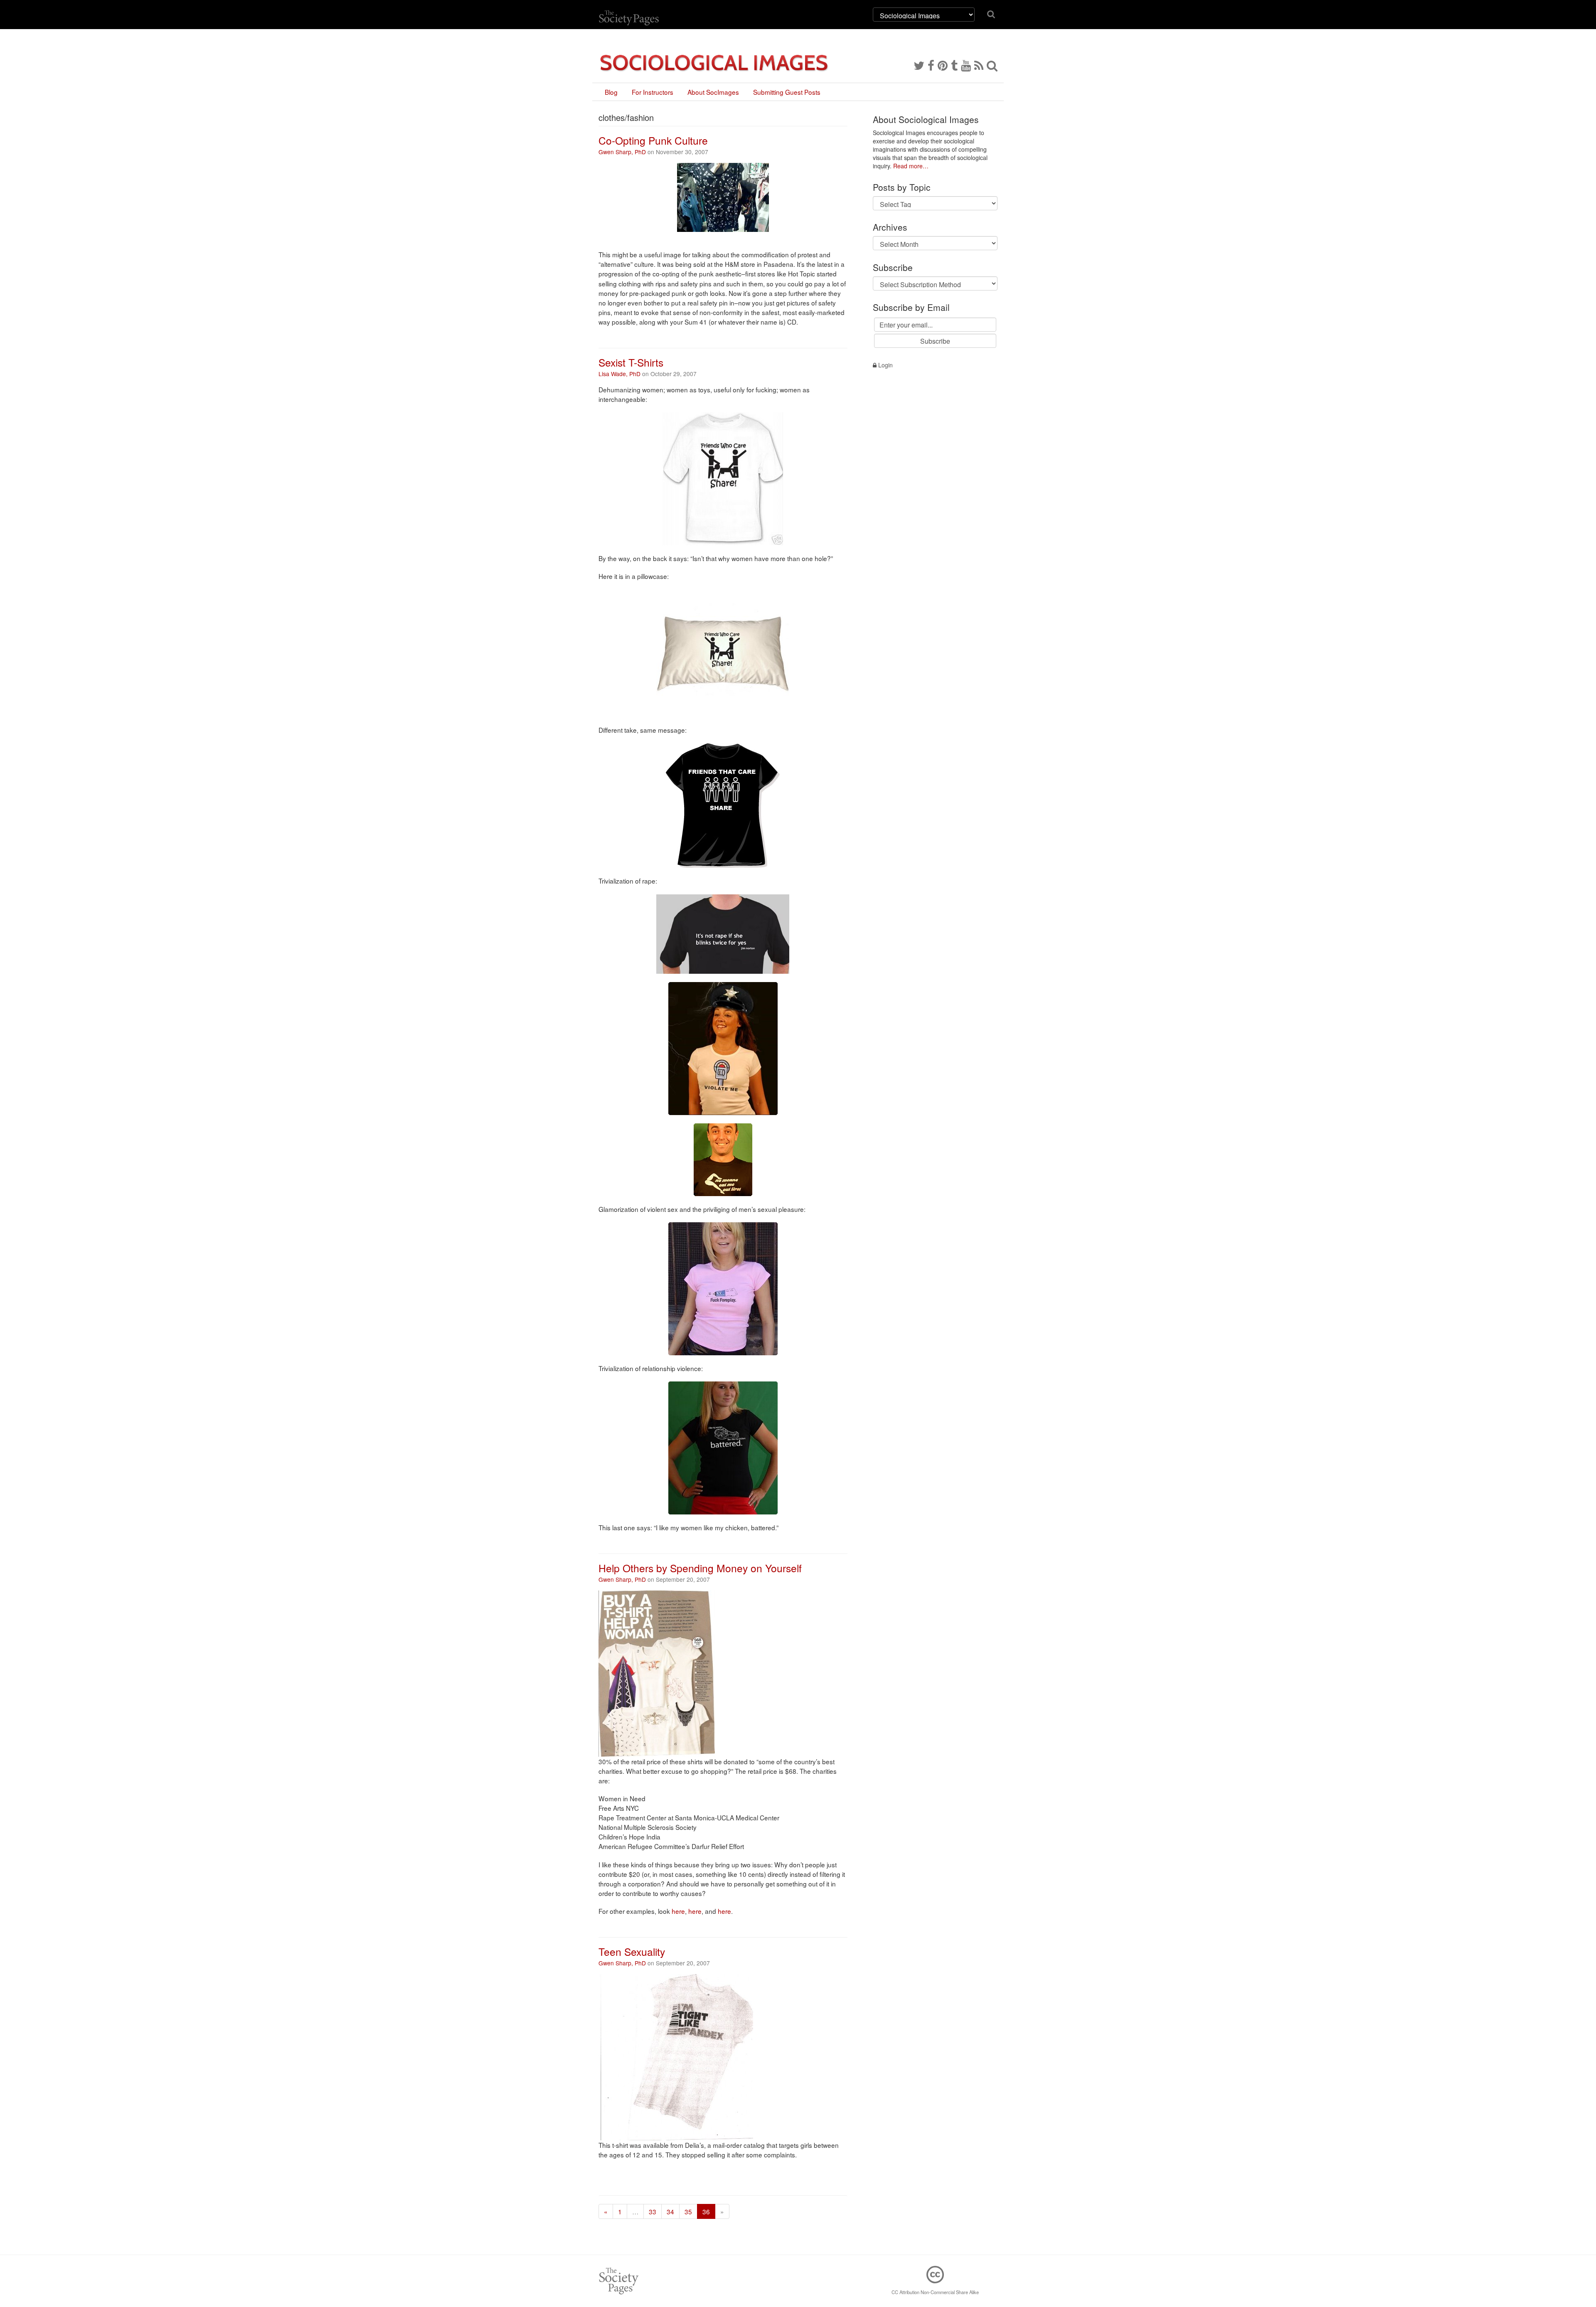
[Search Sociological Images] (992, 65)
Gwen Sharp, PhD (622, 152)
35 (688, 2211)
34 (670, 2211)
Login (885, 365)
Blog (611, 92)
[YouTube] (966, 65)
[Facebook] (931, 65)
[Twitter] (919, 65)
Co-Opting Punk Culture (653, 140)
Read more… (911, 166)
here (678, 1911)
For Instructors (653, 92)
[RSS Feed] (979, 65)
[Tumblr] (954, 65)
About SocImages (713, 92)
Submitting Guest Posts (787, 92)
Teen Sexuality (632, 1951)
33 (653, 2211)
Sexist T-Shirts (631, 362)
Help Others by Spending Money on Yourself (700, 1568)
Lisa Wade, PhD (619, 374)
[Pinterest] (943, 65)
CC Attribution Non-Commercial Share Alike (935, 2292)
